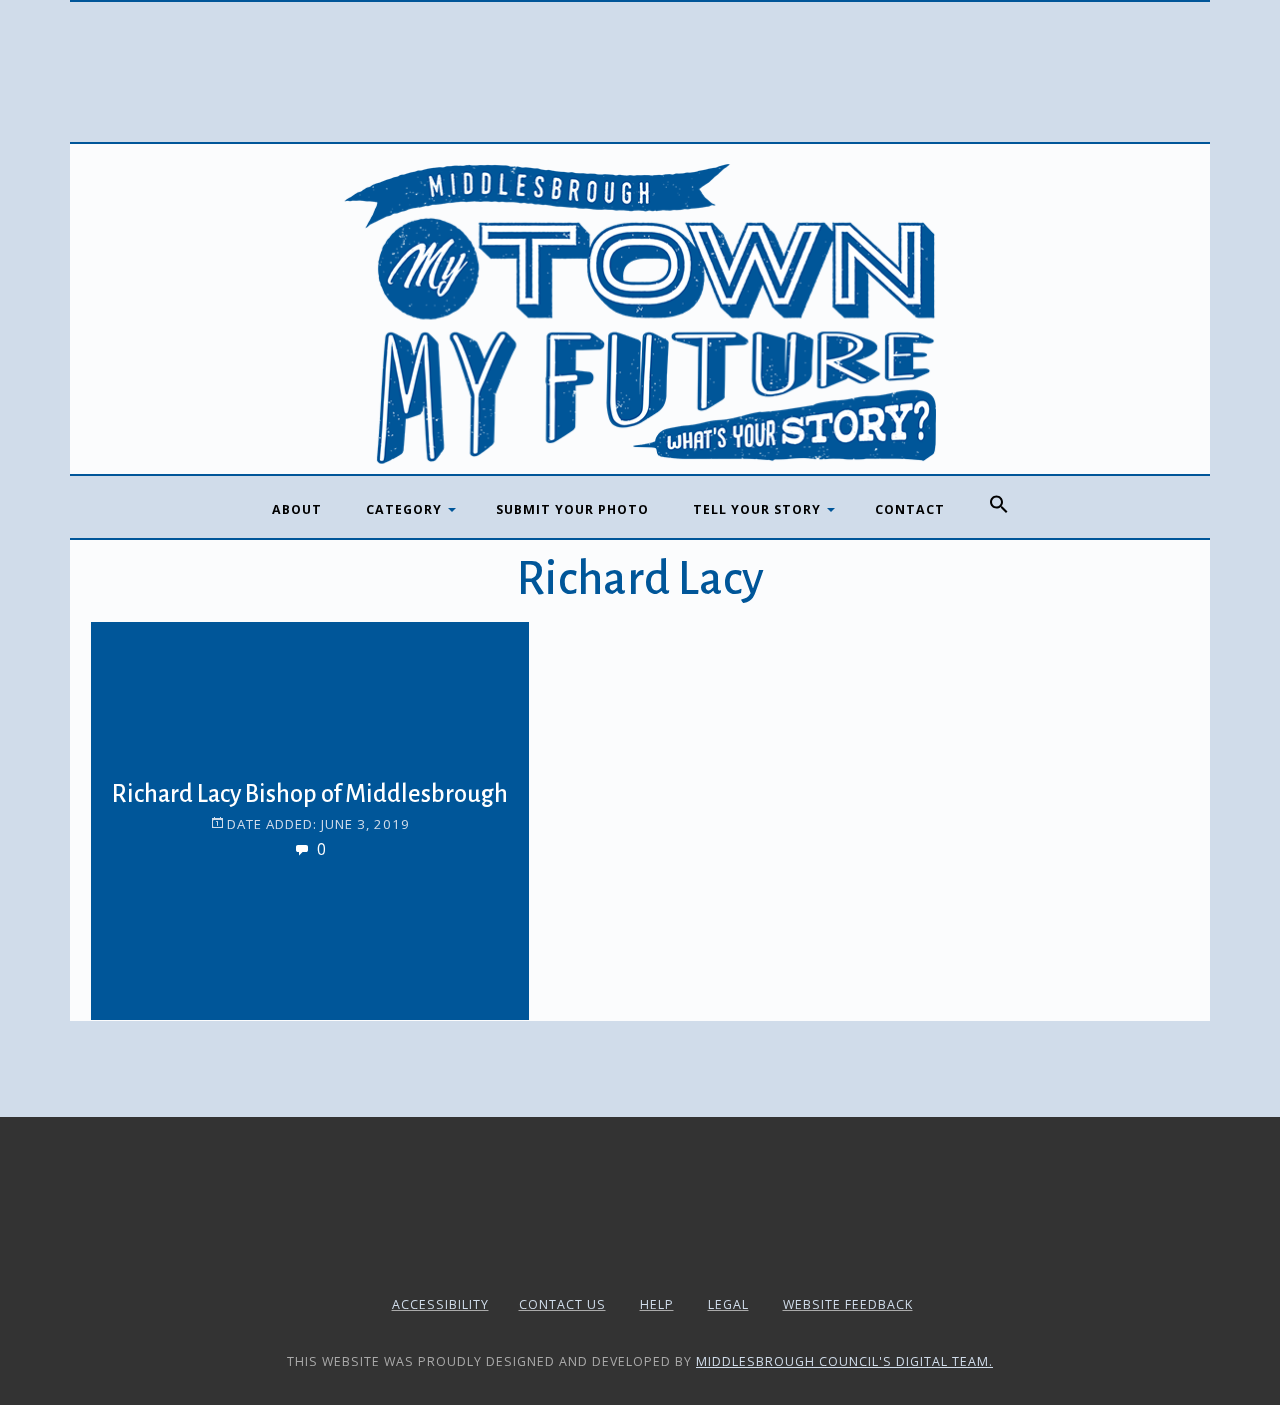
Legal (728, 1304)
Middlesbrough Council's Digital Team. (844, 1361)
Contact (910, 509)
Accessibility (440, 1304)
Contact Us (562, 1304)
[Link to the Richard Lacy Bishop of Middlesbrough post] (141, 672)
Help (657, 1304)
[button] (999, 505)
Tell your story (757, 509)
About (297, 509)
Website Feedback (848, 1304)
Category (404, 509)
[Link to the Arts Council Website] (640, 1257)
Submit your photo (572, 509)
